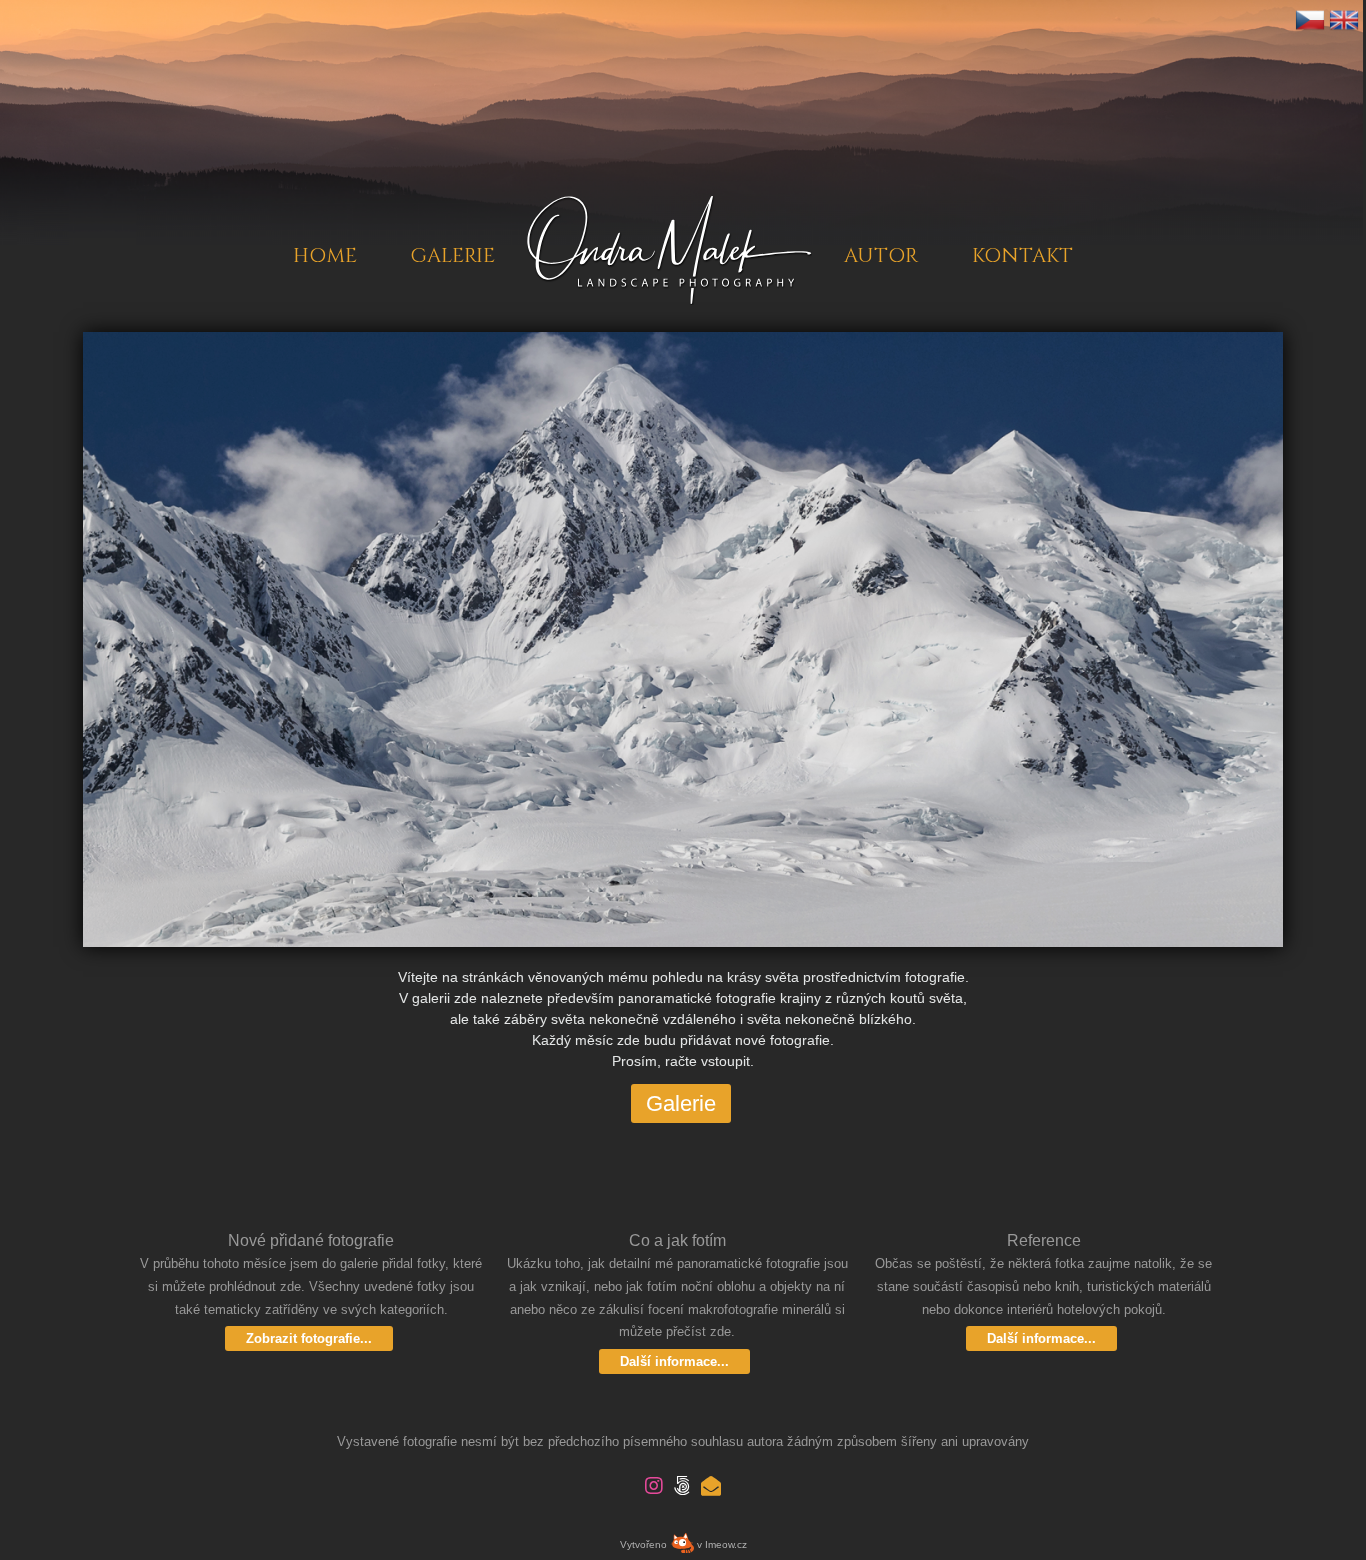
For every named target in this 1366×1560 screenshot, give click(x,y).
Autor (881, 213)
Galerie (452, 213)
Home (324, 213)
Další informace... (674, 1361)
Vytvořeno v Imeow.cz (683, 1544)
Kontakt (1022, 213)
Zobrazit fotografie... (309, 1338)
